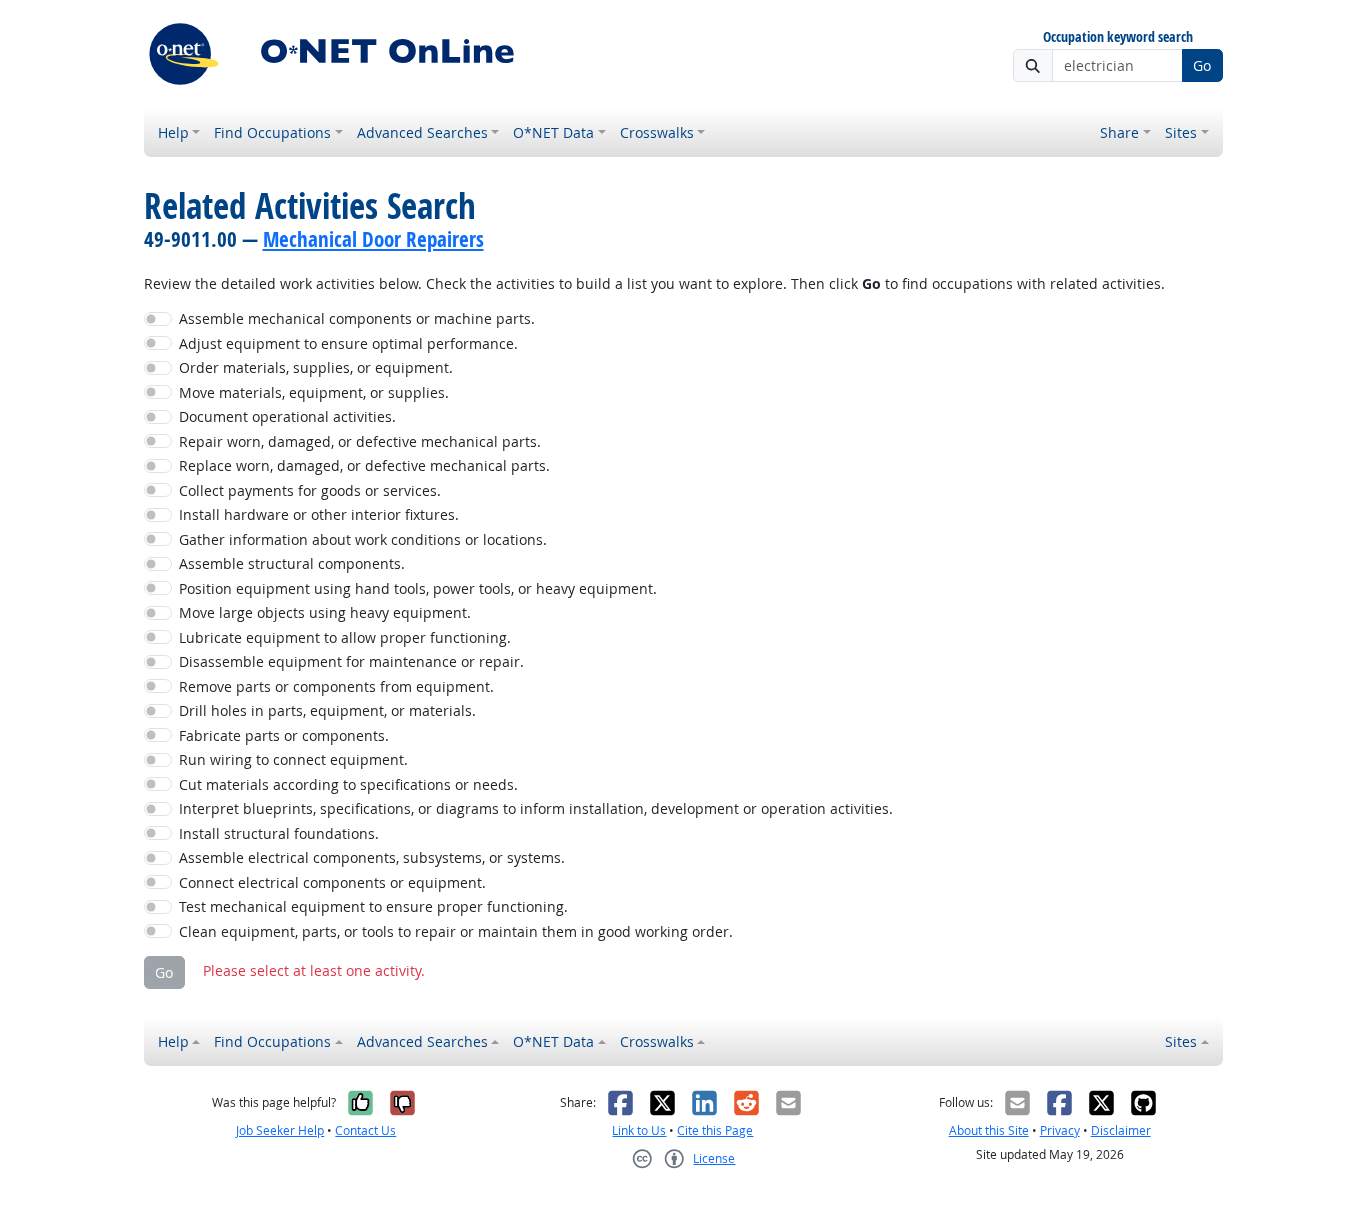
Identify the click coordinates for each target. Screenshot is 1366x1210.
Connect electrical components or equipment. (332, 882)
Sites (1181, 132)
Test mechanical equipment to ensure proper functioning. (373, 906)
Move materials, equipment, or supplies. (314, 392)
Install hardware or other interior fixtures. (319, 514)
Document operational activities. (287, 416)
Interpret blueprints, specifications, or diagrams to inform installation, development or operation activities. (536, 808)
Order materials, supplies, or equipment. (316, 367)
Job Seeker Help (280, 1130)
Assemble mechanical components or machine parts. (357, 318)
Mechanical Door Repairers (373, 239)
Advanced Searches (422, 132)
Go (1202, 65)
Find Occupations (272, 132)
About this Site (989, 1130)
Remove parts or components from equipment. (336, 686)
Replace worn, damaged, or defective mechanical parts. (364, 465)
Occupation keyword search (1118, 37)
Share (1119, 132)
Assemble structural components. (292, 563)
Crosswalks (657, 132)
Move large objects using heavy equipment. (325, 612)
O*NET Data (553, 132)
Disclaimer (1121, 1130)
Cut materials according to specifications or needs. (348, 784)
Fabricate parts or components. (284, 735)
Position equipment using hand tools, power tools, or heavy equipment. (418, 588)
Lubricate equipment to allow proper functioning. (345, 637)
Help (173, 132)
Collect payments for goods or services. (310, 490)
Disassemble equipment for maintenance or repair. (351, 661)
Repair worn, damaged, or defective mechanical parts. (360, 441)
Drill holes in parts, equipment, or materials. (327, 710)
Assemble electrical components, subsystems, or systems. (372, 857)
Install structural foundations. (279, 833)
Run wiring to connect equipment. (293, 759)
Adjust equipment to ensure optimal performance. (348, 343)
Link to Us (639, 1130)
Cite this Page (715, 1130)
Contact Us (365, 1130)
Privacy (1060, 1130)
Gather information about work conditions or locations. (363, 539)
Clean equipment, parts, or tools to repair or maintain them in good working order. (456, 931)
